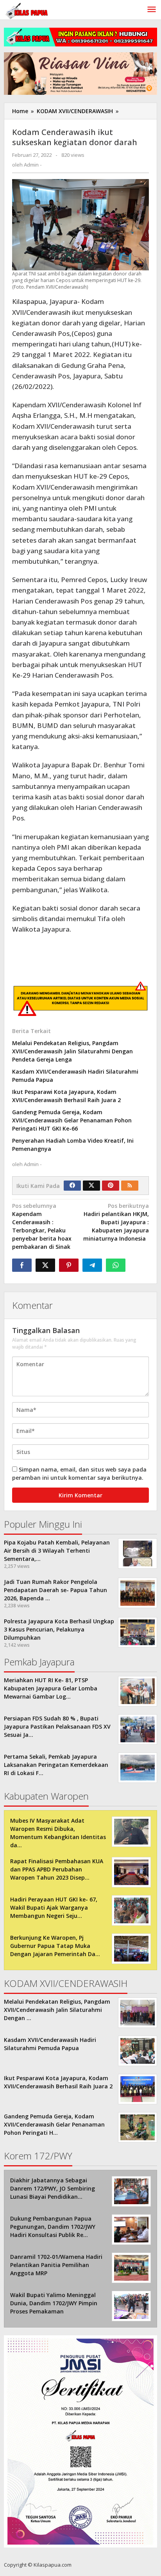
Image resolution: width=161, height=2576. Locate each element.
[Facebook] (72, 1186)
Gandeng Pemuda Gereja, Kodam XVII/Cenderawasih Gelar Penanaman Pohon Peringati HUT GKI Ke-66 (72, 1120)
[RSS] (130, 1186)
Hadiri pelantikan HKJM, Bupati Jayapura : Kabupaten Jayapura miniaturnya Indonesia (116, 1222)
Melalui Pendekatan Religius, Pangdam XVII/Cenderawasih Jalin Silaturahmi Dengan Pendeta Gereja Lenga (72, 1051)
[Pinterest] (111, 1186)
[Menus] (152, 10)
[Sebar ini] (22, 1265)
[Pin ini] (69, 1265)
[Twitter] (91, 1186)
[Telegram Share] (92, 1265)
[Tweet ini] (45, 1265)
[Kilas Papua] (27, 10)
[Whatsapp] (116, 1265)
